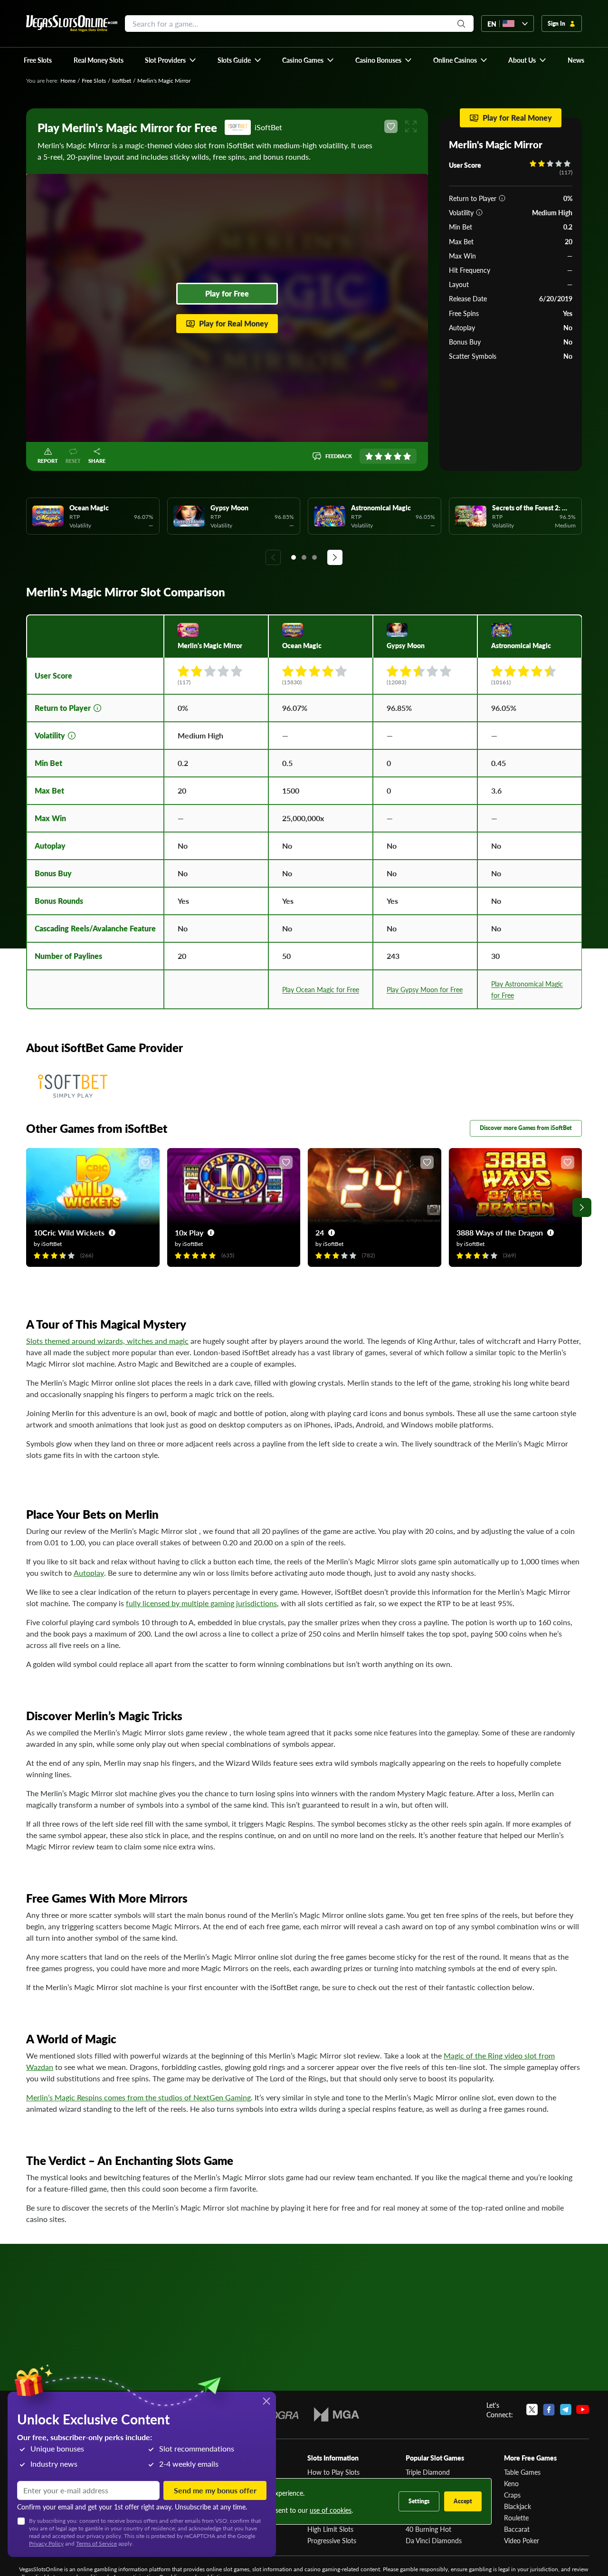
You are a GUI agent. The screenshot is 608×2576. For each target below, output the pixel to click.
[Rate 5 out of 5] (407, 456)
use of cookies (331, 2510)
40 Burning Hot (428, 2529)
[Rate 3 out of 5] (388, 456)
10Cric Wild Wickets (69, 1232)
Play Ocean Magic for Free (321, 989)
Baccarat (517, 2529)
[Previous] (273, 557)
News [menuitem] (576, 60)
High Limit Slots (330, 2529)
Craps (512, 2495)
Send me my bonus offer (215, 2490)
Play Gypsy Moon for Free (425, 989)
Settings (419, 2501)
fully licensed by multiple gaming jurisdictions (201, 1603)
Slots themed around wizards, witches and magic (107, 1341)
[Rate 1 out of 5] (369, 456)
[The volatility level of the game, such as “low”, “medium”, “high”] (479, 212)
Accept (463, 2501)
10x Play (189, 1232)
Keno (511, 2483)
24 (320, 1232)
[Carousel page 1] (294, 557)
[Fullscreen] (411, 126)
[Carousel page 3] (314, 557)
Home (68, 81)
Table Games (522, 2472)
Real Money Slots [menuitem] (99, 60)
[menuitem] (171, 60)
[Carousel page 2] (304, 557)
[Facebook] (549, 2410)
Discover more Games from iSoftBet (526, 1128)
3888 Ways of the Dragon (500, 1232)
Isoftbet (122, 81)
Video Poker (522, 2540)
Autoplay (89, 1573)
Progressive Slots (332, 2540)
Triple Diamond (428, 2472)
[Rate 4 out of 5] (398, 456)
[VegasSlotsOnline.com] (72, 24)
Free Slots (94, 81)
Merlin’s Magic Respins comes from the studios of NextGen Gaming (138, 2097)
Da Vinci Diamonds (434, 2540)
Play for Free (227, 293)
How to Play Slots (333, 2472)
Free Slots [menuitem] (38, 60)
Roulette (516, 2518)
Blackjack (518, 2506)
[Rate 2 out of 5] (379, 456)
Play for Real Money (234, 323)
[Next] (335, 557)
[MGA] (337, 2414)
